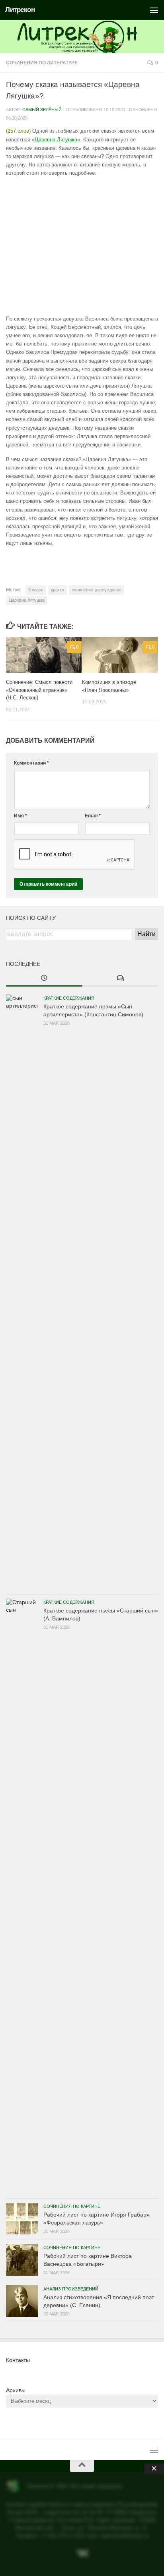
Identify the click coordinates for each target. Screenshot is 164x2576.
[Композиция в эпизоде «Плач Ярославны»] (120, 655)
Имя (20, 816)
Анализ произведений (71, 2289)
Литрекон (20, 10)
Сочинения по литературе (42, 63)
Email (93, 816)
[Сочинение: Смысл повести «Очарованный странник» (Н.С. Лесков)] (44, 655)
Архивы (16, 2390)
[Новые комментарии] (120, 979)
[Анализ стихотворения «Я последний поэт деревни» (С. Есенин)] (22, 2301)
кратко (58, 590)
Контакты (18, 2360)
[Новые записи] (44, 979)
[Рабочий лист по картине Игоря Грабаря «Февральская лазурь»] (22, 2219)
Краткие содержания (69, 998)
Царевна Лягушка (56, 140)
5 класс (36, 590)
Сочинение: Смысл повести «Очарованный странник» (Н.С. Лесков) (39, 690)
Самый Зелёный (42, 110)
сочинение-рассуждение (97, 590)
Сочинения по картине (72, 2206)
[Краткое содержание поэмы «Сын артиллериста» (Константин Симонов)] (22, 1292)
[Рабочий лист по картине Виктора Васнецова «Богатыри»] (22, 2260)
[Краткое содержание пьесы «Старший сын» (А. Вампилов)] (22, 1896)
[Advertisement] (82, 246)
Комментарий (31, 763)
